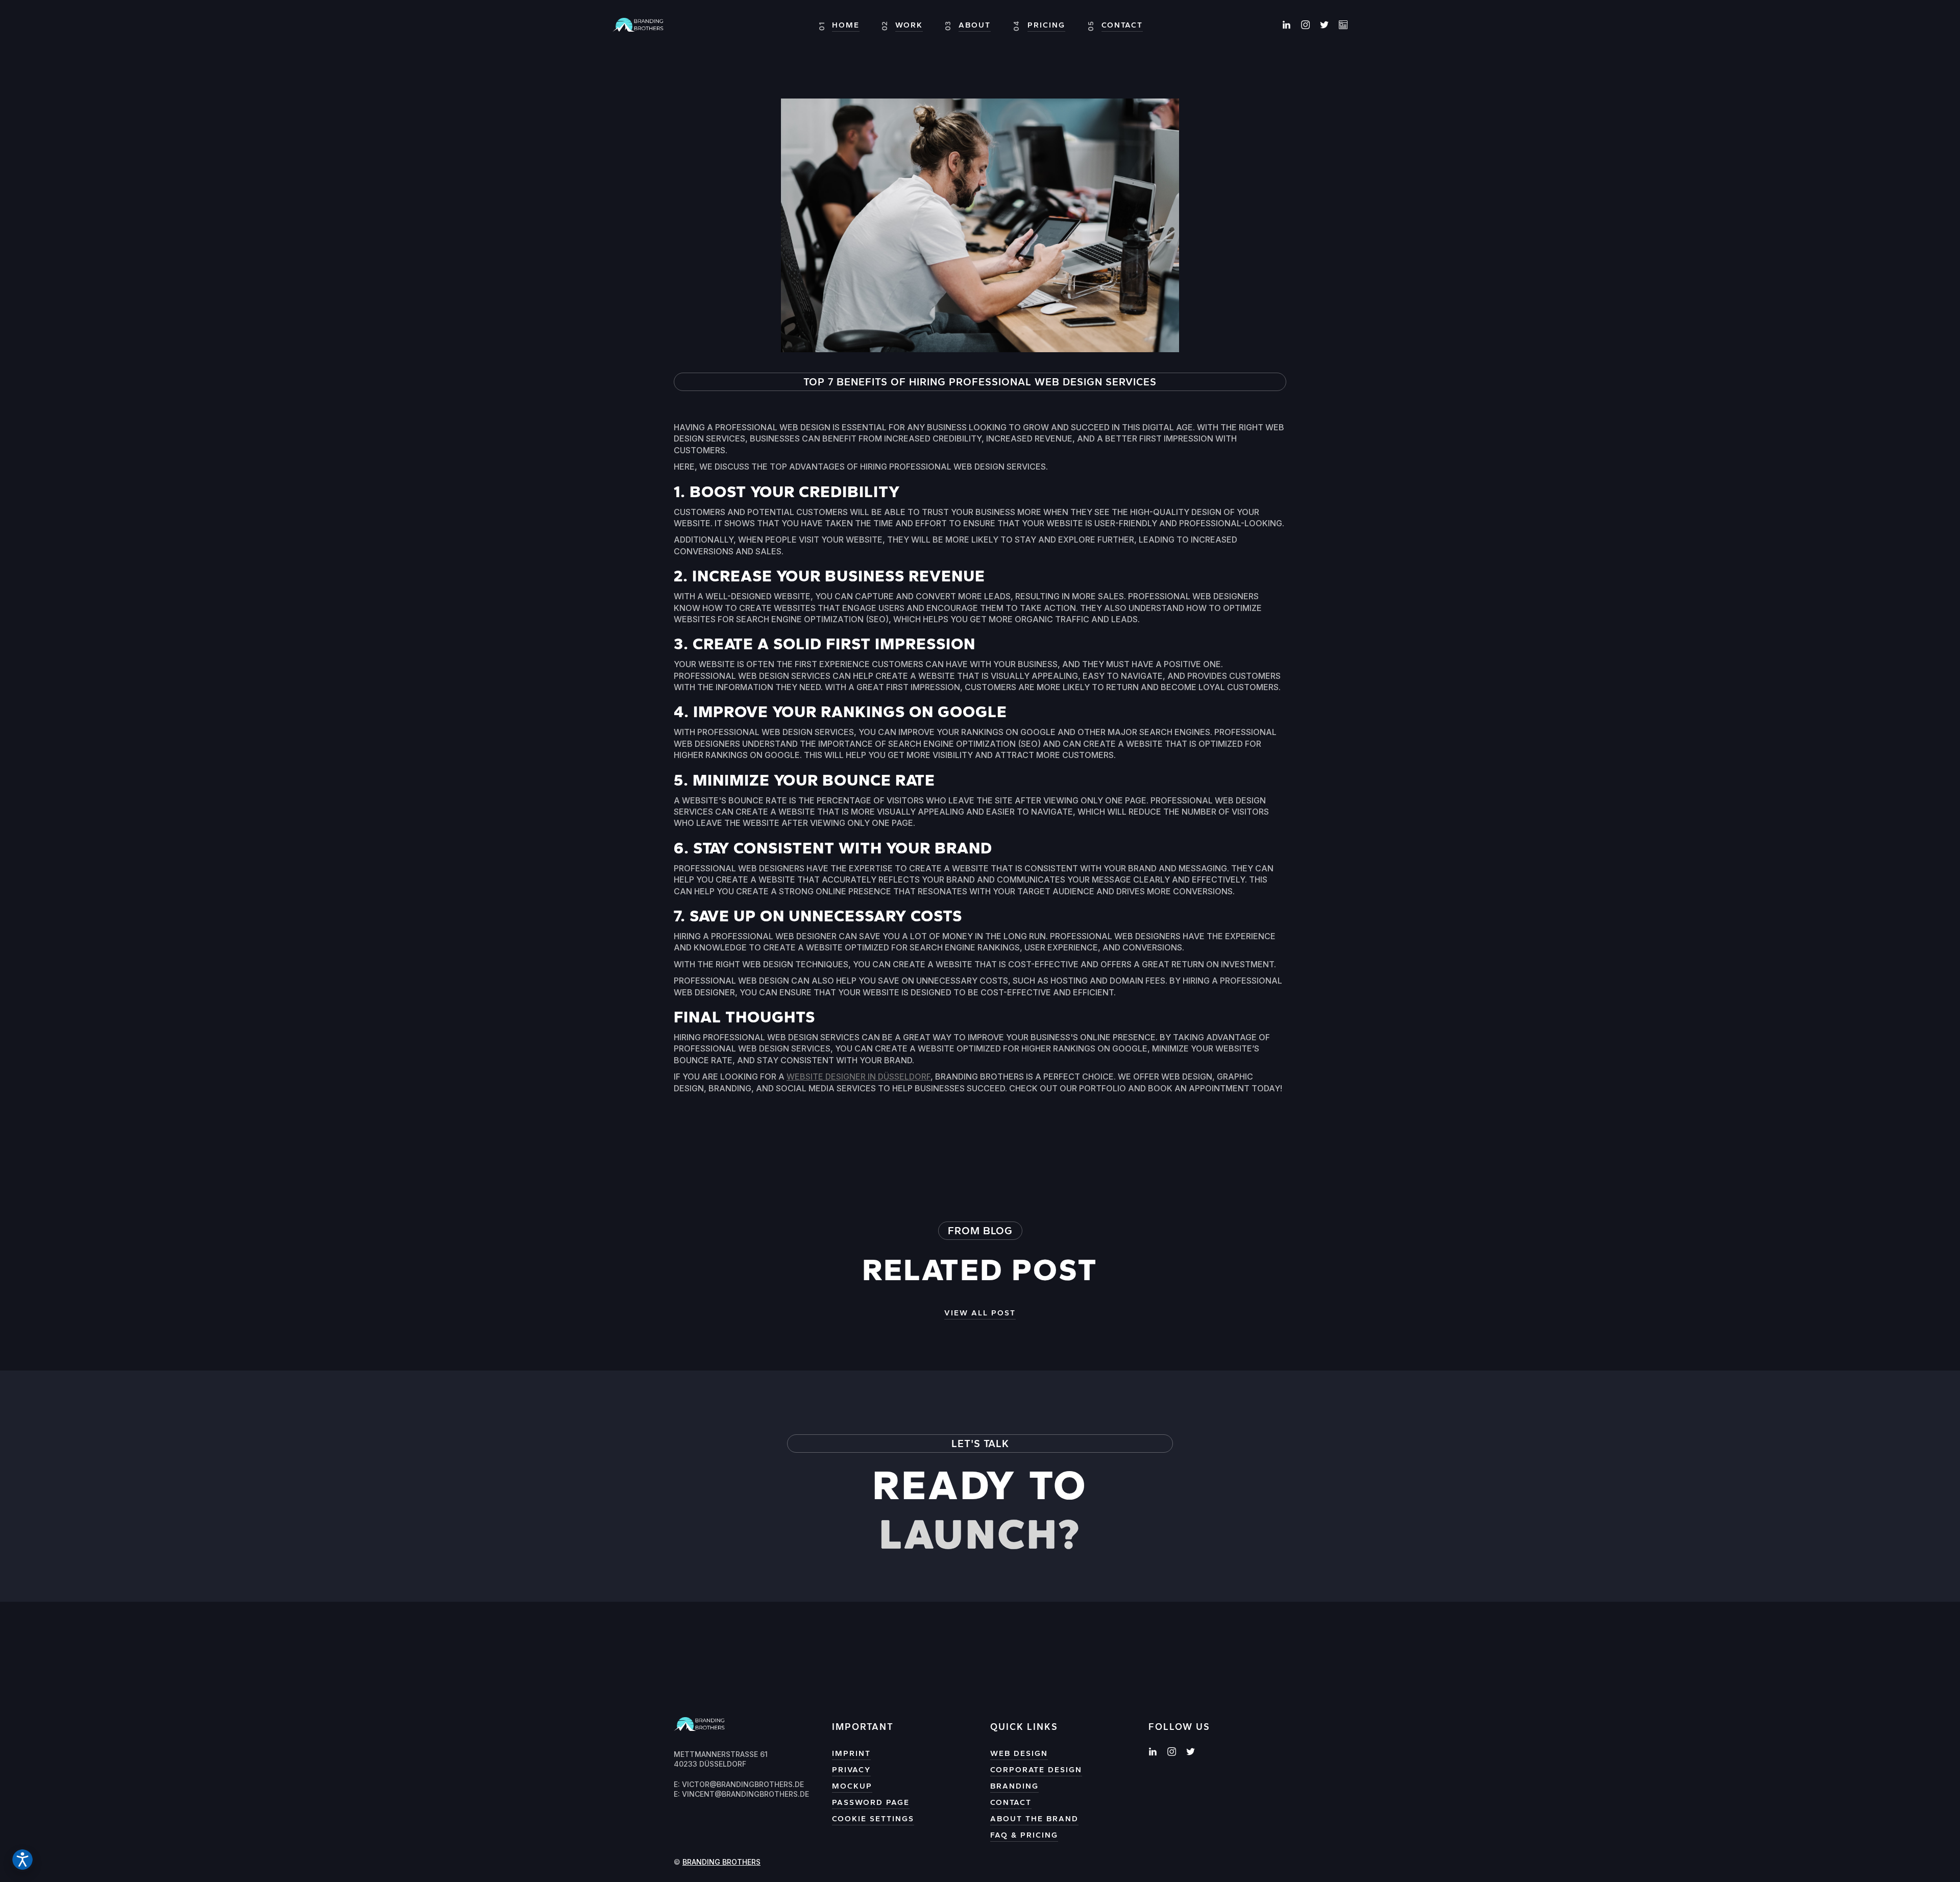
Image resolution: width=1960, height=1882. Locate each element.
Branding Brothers (721, 1862)
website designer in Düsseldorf (859, 1077)
